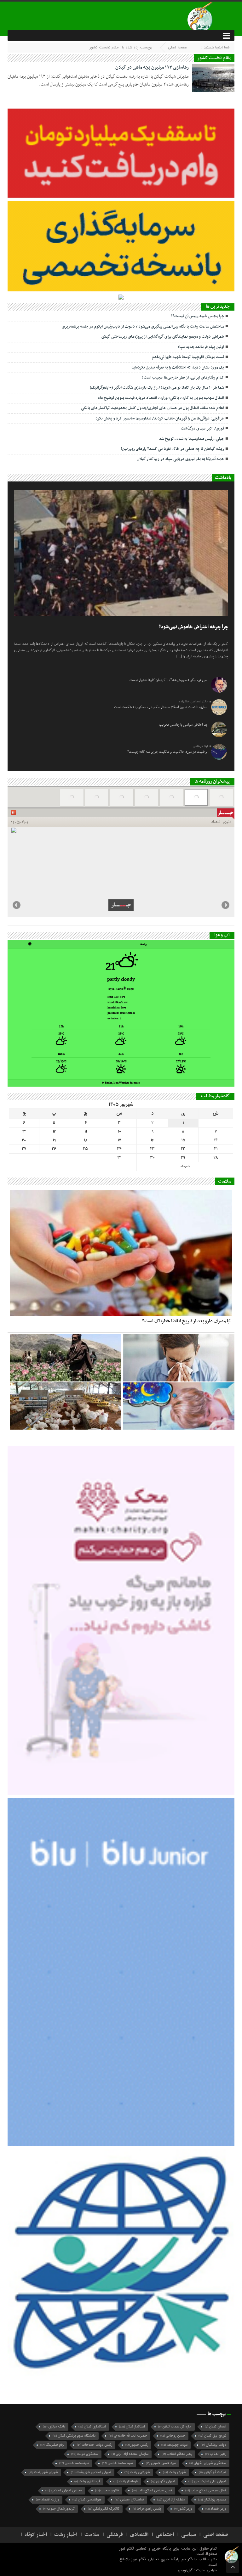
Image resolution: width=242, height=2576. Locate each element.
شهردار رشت (174, 2472)
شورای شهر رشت (43, 2472)
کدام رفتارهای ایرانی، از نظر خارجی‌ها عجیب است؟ (183, 378)
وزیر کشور (183, 2509)
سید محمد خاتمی (117, 2463)
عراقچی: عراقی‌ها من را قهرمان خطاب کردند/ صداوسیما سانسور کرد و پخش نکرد (160, 419)
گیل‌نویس (186, 2570)
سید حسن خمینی (161, 2463)
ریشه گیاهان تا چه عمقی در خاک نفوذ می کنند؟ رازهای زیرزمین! (172, 449)
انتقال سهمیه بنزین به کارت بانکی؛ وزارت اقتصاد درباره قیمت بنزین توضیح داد (161, 398)
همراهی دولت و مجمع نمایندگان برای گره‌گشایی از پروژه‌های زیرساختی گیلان (163, 337)
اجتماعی (165, 2535)
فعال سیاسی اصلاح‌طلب (152, 2491)
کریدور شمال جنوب (59, 2509)
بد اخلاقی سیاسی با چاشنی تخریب (183, 725)
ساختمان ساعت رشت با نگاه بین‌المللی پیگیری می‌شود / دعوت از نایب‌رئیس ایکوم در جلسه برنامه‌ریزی (143, 327)
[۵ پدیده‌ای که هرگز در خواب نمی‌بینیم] (179, 1406)
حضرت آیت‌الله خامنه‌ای (128, 2436)
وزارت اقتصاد (48, 2500)
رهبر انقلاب (216, 2454)
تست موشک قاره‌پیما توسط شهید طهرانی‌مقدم (188, 357)
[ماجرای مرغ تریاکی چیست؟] (65, 1406)
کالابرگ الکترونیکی (104, 2509)
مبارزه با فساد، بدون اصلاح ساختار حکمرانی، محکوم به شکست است (161, 707)
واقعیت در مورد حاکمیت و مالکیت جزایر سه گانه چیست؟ (167, 752)
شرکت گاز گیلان (213, 2472)
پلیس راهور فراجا (147, 2509)
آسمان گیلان (216, 2427)
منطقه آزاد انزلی (171, 2500)
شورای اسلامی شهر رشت (91, 2472)
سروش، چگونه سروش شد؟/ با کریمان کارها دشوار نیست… (167, 680)
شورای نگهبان (163, 2481)
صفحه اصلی (178, 47)
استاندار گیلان (132, 2427)
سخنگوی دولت (85, 2454)
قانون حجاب (107, 2491)
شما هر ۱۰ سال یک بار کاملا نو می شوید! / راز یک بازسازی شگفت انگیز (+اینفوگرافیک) (157, 388)
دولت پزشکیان (213, 2445)
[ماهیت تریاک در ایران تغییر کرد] (65, 1358)
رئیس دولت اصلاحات (95, 2445)
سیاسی (189, 2535)
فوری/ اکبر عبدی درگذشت (202, 429)
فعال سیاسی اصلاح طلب (206, 2491)
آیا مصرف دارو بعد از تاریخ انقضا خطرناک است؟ (186, 1321)
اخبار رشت (66, 2535)
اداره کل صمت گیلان (175, 2427)
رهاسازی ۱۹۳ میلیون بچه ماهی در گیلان (152, 67)
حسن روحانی (173, 2436)
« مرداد (185, 1166)
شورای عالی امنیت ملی (207, 2481)
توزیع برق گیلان (212, 2436)
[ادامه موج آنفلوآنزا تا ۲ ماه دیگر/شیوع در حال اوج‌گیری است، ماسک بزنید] (179, 1358)
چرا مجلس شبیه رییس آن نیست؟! (198, 316)
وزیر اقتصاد (216, 2509)
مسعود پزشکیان (212, 2500)
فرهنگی (115, 2535)
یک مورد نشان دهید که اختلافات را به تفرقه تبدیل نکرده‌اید (178, 368)
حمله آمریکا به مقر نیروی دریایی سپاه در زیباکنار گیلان (180, 459)
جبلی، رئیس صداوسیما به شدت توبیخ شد (192, 439)
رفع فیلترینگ (52, 2445)
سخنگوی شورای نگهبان (208, 2463)
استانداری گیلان (92, 2427)
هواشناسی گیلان (87, 2500)
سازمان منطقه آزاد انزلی (130, 2454)
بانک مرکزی (54, 2427)
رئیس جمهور (137, 2445)
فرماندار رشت (126, 2481)
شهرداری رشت (137, 2472)
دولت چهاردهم (174, 2445)
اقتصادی (139, 2535)
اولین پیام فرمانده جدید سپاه (201, 347)
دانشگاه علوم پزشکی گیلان (74, 2436)
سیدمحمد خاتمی (74, 2463)
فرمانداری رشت (87, 2481)
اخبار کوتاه (36, 2535)
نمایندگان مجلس (129, 2500)
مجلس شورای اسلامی (64, 2491)
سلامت (92, 2535)
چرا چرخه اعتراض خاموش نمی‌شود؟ (193, 627)
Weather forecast (121, 1083)
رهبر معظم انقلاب (177, 2454)
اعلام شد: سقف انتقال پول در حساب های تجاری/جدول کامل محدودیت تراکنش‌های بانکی (153, 408)
